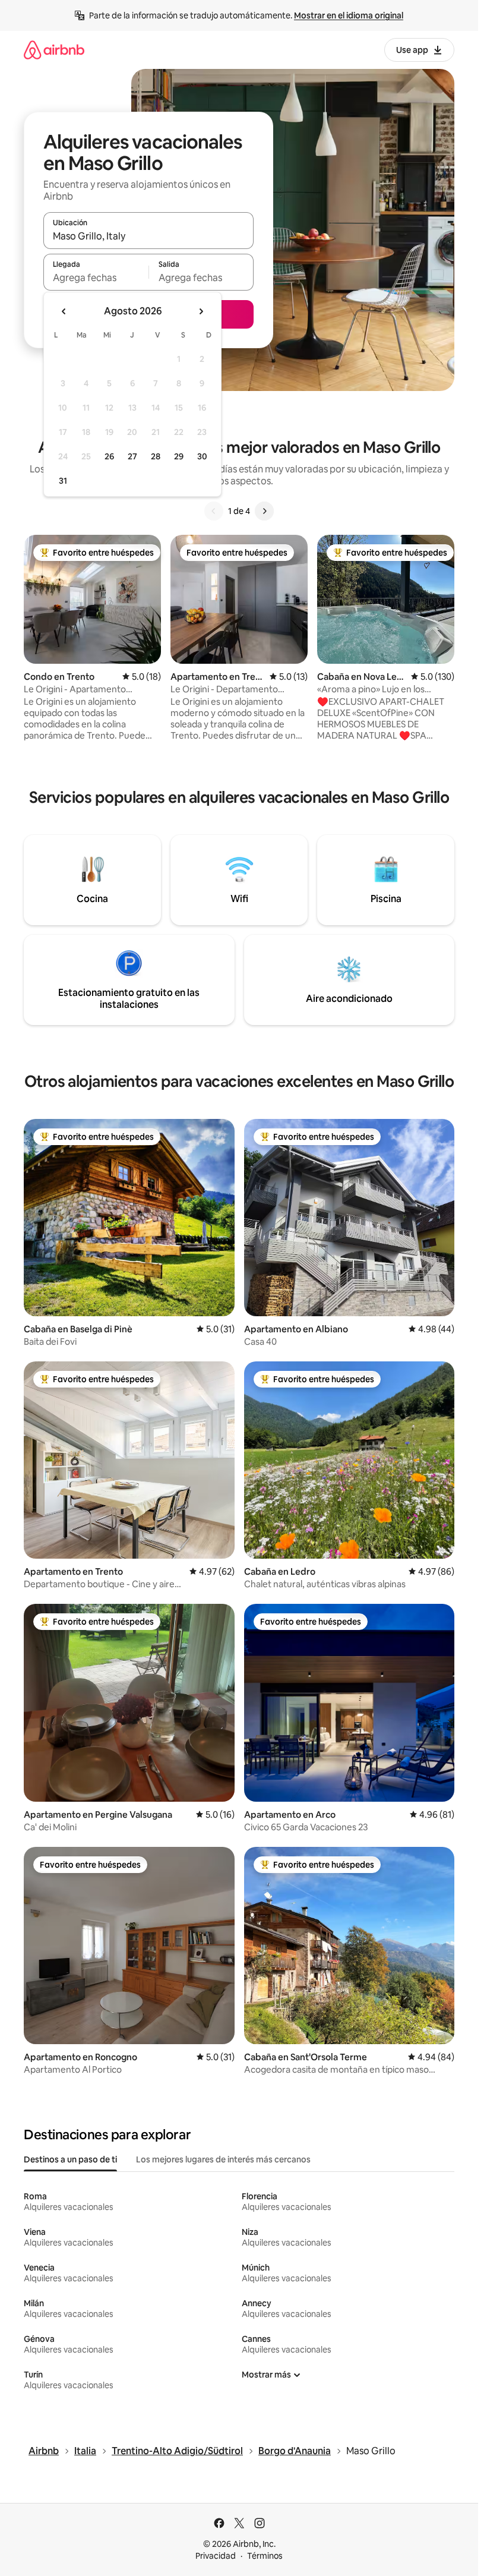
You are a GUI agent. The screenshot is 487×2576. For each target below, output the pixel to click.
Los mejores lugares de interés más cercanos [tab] (223, 2159)
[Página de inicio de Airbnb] (54, 50)
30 (202, 456)
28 (156, 456)
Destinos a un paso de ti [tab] (70, 2159)
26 (109, 456)
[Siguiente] (264, 511)
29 (179, 456)
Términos (265, 2556)
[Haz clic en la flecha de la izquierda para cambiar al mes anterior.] (64, 311)
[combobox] (148, 236)
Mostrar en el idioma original (349, 15)
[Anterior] (214, 511)
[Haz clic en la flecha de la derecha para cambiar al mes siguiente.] (201, 311)
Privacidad (216, 2556)
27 (132, 456)
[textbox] (96, 278)
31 (63, 481)
